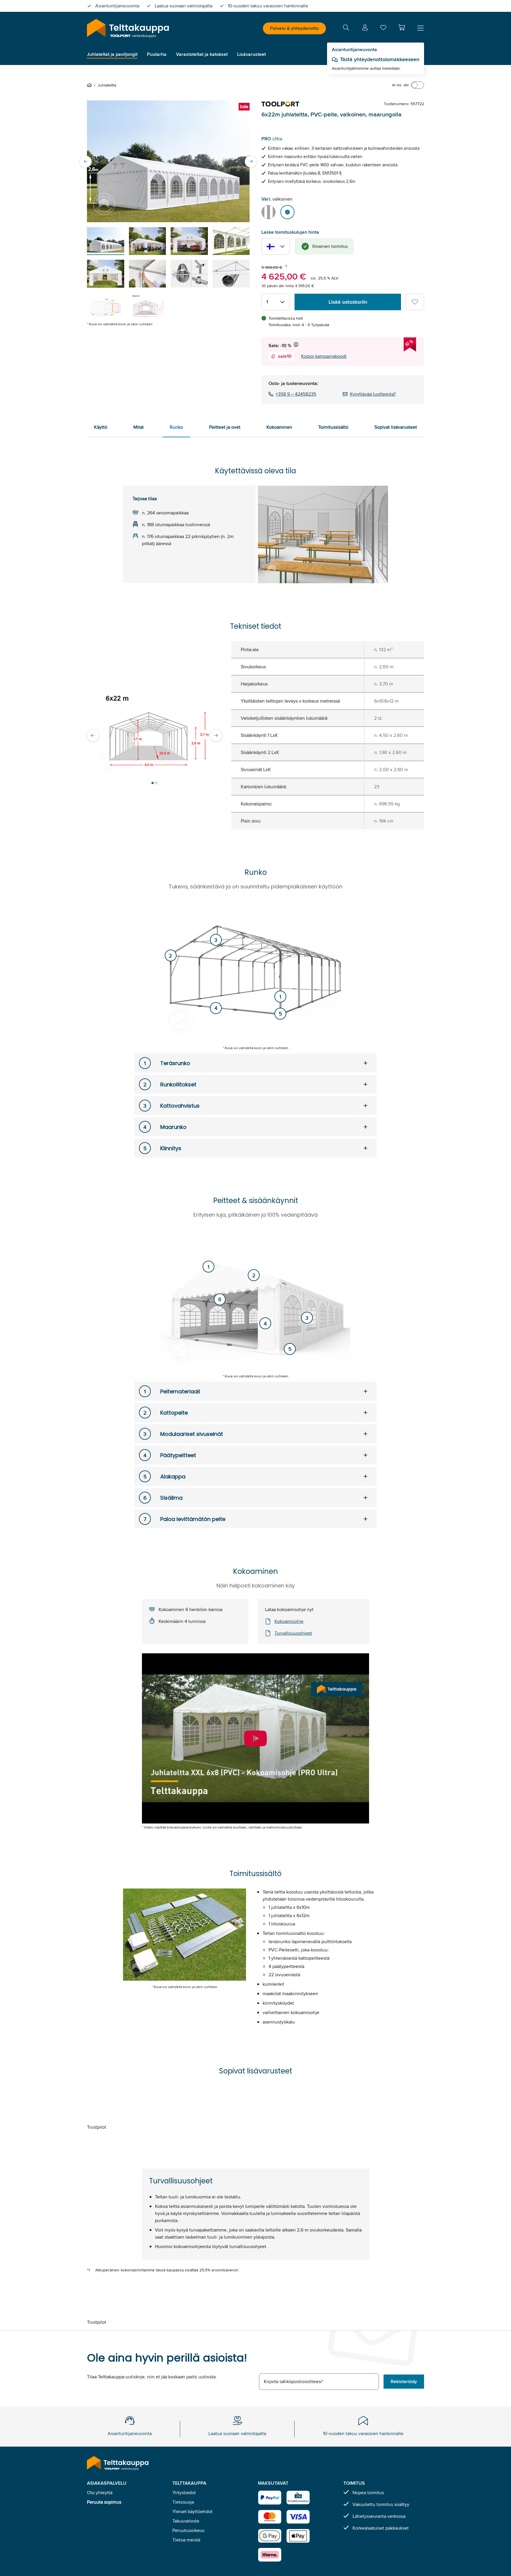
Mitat (139, 427)
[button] (402, 27)
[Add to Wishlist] (415, 302)
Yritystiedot (184, 2493)
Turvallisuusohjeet (293, 1633)
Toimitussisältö (333, 427)
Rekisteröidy (404, 2381)
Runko (176, 427)
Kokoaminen (279, 427)
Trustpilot (97, 2127)
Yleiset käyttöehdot (193, 2511)
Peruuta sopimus (104, 2502)
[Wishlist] (383, 29)
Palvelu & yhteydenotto (294, 28)
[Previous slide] (86, 161)
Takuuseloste (186, 2521)
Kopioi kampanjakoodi (324, 356)
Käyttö (101, 427)
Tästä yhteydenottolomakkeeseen (380, 59)
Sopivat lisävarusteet (396, 427)
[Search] (346, 29)
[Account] (365, 29)
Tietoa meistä (186, 2540)
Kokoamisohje (289, 1621)
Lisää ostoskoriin (348, 302)
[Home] (90, 85)
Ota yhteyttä (100, 2493)
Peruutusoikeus (188, 2530)
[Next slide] (251, 161)
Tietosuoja (183, 2502)
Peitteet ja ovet (225, 427)
